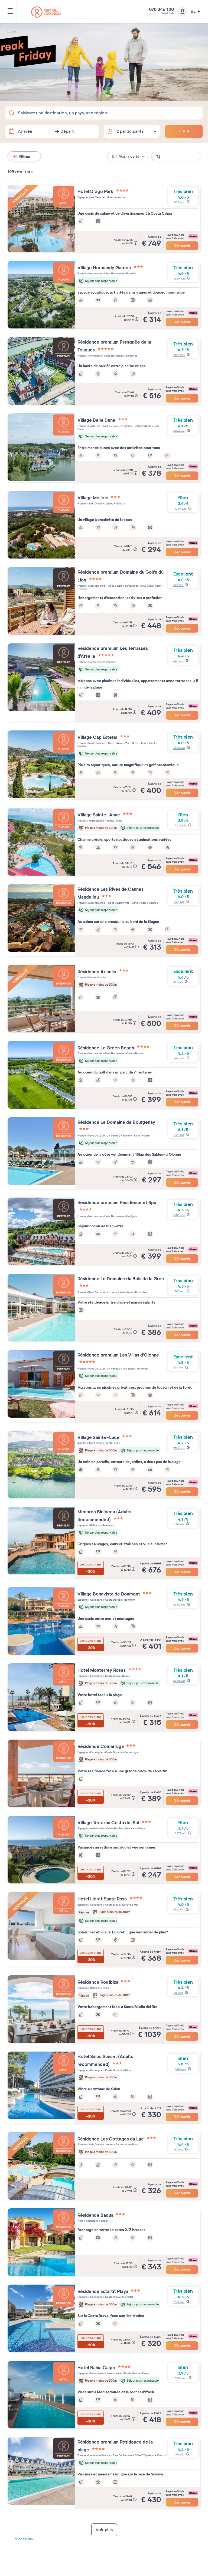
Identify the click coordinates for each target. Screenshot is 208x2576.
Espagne (83, 197)
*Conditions (24, 2539)
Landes (109, 503)
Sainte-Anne (114, 821)
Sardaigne (92, 2221)
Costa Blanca (132, 2373)
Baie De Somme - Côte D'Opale (132, 426)
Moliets (120, 503)
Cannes (153, 903)
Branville (131, 273)
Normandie (95, 273)
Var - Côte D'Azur (136, 743)
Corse (92, 662)
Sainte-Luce (112, 1443)
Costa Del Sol (114, 1828)
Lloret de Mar (130, 1905)
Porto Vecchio (107, 662)
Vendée (115, 1136)
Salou (127, 2070)
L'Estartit (127, 2297)
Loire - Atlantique (121, 1292)
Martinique (95, 1443)
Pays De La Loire (98, 1136)
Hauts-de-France (99, 426)
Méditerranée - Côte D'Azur (105, 586)
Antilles (82, 821)
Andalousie (97, 1828)
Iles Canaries (98, 197)
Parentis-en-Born (126, 2144)
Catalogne (96, 1600)
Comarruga (131, 1752)
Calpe (145, 2373)
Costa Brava (112, 1676)
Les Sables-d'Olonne (135, 1369)
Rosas (126, 1676)
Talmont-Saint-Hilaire (136, 1136)
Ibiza (106, 1988)
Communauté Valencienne (106, 2373)
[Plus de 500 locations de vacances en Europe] (46, 12)
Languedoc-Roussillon (139, 586)
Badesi (105, 2221)
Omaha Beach (134, 1053)
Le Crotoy (159, 2455)
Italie (81, 2221)
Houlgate (131, 1216)
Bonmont (129, 1600)
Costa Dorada (113, 1600)
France (82, 273)
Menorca (108, 1525)
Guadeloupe (96, 821)
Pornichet (141, 1292)
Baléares (95, 1525)
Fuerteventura (116, 197)
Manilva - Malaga (135, 1828)
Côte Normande (114, 273)
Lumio (102, 977)
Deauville (131, 356)
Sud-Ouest (95, 503)
